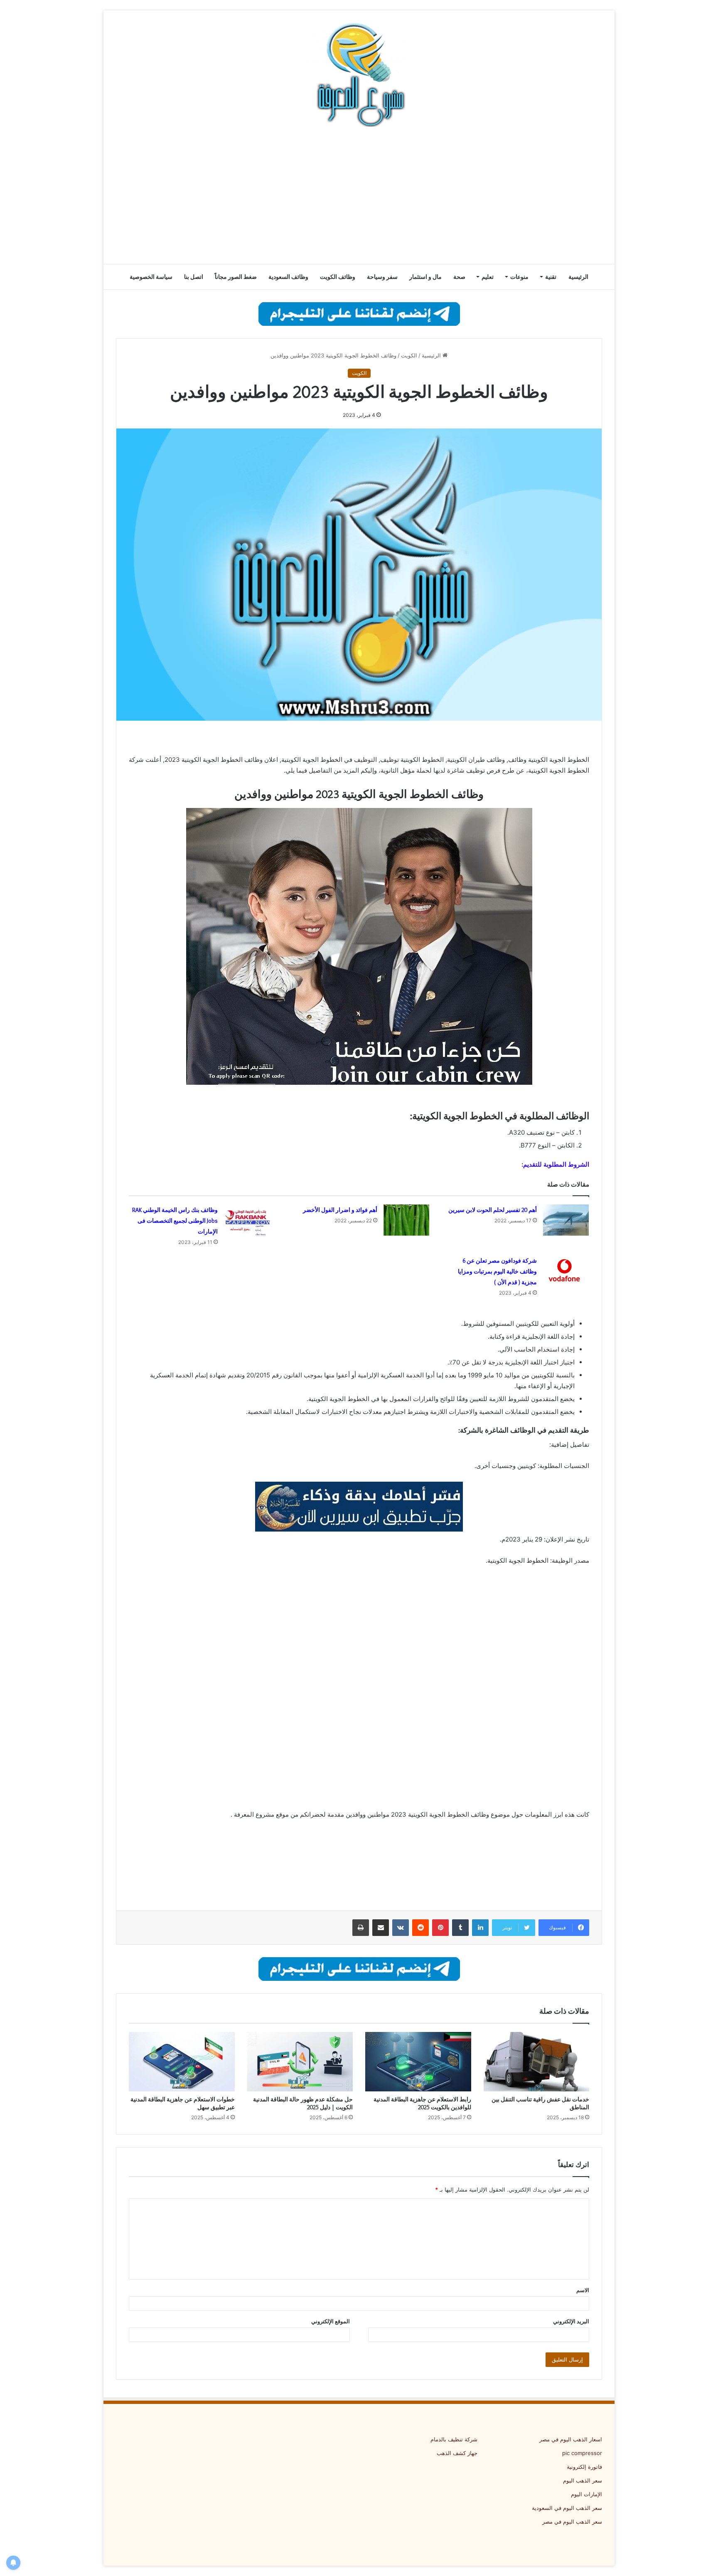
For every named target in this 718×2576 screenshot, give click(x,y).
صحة (459, 277)
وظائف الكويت (338, 277)
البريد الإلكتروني (571, 2321)
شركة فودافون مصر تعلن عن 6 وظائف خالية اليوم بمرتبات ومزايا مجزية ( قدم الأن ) (497, 1271)
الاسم (583, 2290)
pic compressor (582, 2453)
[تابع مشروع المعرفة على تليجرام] (359, 313)
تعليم (488, 277)
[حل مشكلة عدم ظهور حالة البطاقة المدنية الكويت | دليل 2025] (300, 2062)
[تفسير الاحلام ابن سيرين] (359, 1506)
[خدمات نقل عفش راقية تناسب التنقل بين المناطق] (537, 2062)
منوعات (519, 277)
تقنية (551, 277)
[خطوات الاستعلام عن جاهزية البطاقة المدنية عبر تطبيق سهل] (182, 2062)
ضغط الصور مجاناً (236, 277)
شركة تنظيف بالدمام (454, 2439)
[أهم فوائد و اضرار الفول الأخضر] (406, 1220)
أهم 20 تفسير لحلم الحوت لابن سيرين (493, 1210)
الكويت (409, 355)
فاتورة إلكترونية (584, 2467)
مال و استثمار (425, 277)
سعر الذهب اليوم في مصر (572, 2522)
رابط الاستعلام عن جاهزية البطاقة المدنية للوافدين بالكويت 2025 (422, 2103)
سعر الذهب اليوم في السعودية (567, 2508)
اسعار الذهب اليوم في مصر (571, 2439)
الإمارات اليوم (586, 2494)
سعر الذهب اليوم (583, 2480)
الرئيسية (578, 277)
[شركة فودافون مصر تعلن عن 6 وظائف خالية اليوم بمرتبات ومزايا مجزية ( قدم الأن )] (566, 1271)
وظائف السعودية (288, 277)
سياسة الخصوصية (151, 277)
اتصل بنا (194, 277)
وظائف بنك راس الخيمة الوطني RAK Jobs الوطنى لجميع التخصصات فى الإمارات (175, 1221)
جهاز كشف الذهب (457, 2453)
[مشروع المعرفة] (359, 75)
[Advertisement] (359, 197)
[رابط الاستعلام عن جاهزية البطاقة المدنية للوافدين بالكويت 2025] (418, 2062)
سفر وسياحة (382, 277)
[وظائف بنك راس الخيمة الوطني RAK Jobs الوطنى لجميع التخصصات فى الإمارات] (247, 1220)
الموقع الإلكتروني (331, 2321)
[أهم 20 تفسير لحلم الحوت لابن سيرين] (566, 1220)
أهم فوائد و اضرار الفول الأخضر (340, 1210)
